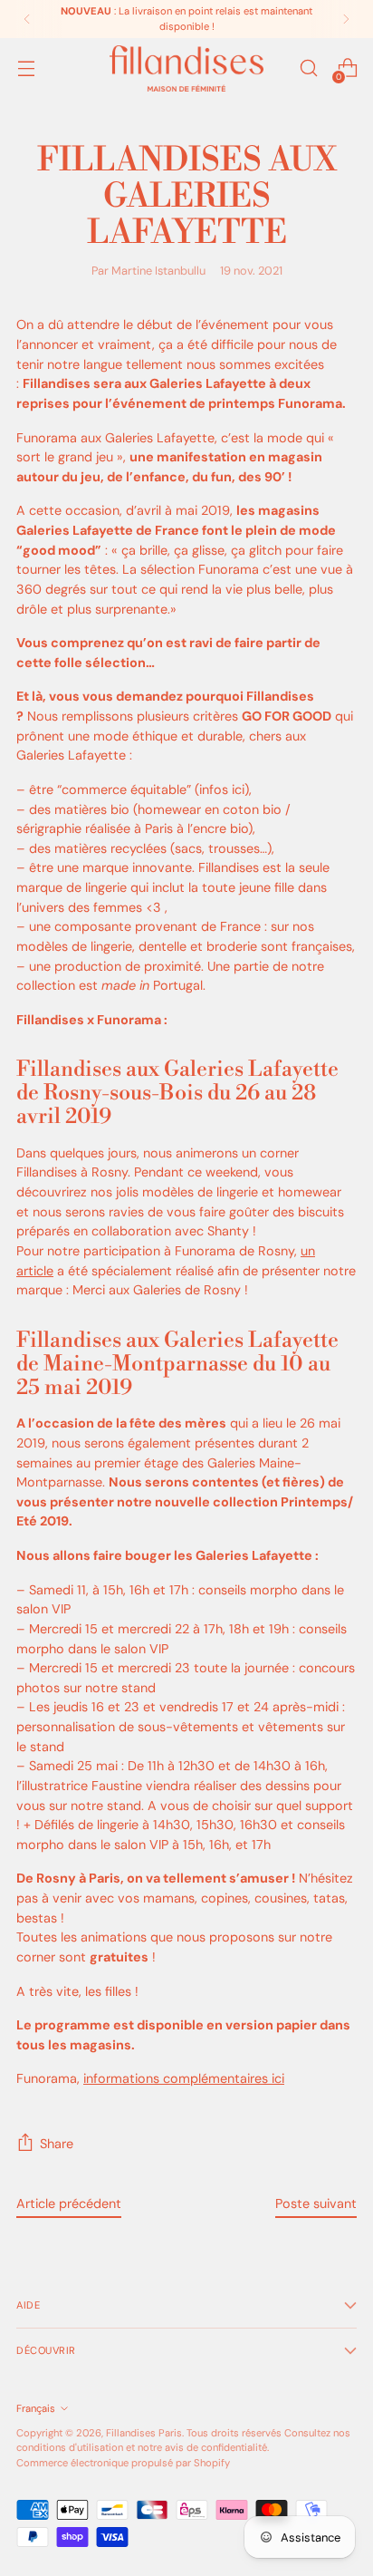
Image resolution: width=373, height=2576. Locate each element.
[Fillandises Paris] (186, 68)
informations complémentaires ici (184, 2078)
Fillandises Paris (144, 2433)
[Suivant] (346, 19)
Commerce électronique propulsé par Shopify (123, 2463)
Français (36, 2408)
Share (57, 2144)
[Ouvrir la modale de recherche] (308, 68)
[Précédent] (27, 19)
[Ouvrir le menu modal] (26, 68)
